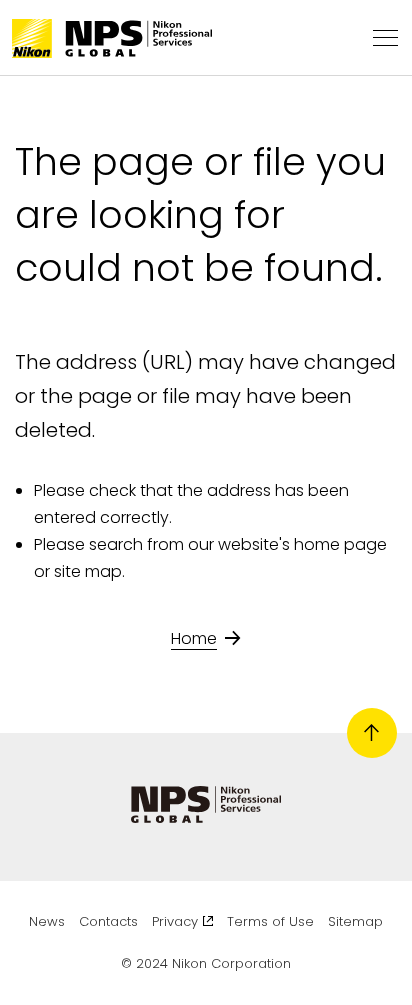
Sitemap (355, 921)
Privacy (175, 921)
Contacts (108, 921)
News (47, 921)
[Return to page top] (372, 733)
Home (194, 638)
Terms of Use (270, 921)
